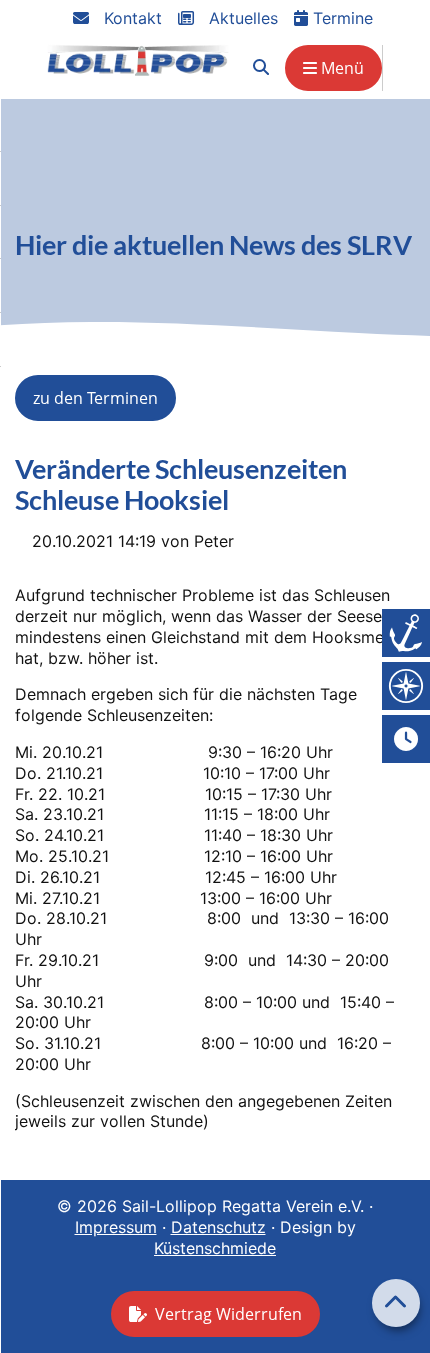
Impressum (116, 1227)
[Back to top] (396, 1303)
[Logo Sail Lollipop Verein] (138, 60)
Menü (340, 68)
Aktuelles (241, 18)
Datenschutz (218, 1227)
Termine (340, 18)
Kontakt (130, 18)
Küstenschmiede (215, 1248)
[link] (261, 67)
